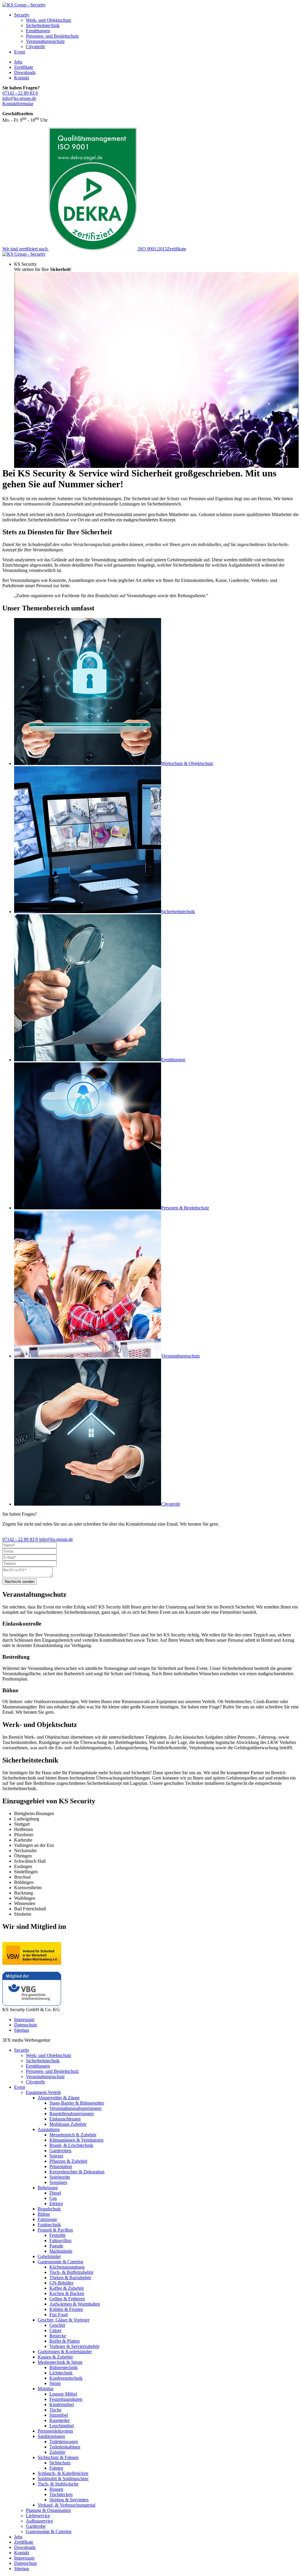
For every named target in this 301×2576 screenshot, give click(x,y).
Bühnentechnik (63, 2367)
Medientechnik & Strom (60, 2362)
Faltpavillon (60, 2241)
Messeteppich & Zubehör (73, 2135)
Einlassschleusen (65, 2119)
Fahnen (56, 2468)
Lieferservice (38, 2516)
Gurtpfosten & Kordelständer (65, 2352)
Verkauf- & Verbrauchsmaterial (66, 2505)
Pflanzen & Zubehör (68, 2161)
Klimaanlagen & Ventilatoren (76, 2140)
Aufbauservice (39, 2521)
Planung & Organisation (48, 2510)
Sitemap (22, 2030)
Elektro (56, 2203)
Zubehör (57, 2452)
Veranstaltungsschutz (45, 41)
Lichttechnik (61, 2373)
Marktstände (61, 2251)
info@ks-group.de (56, 1539)
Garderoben (60, 2151)
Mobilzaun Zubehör (68, 2124)
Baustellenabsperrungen (72, 2114)
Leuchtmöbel (62, 2426)
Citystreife (35, 47)
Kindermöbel (62, 2405)
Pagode (56, 2246)
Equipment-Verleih (43, 2092)
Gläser (55, 2330)
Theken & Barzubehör (70, 2278)
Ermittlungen (38, 31)
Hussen (56, 2489)
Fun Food (58, 2315)
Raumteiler (60, 2420)
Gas (53, 2198)
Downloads (25, 72)
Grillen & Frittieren (67, 2299)
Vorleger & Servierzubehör (74, 2346)
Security (22, 15)
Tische (55, 2410)
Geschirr (57, 2325)
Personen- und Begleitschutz (52, 36)
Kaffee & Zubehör (67, 2288)
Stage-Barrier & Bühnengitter (77, 2103)
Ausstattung (49, 2129)
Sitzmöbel (59, 2415)
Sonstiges (58, 2182)
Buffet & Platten (65, 2341)
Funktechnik (49, 2225)
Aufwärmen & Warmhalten (75, 2304)
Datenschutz (26, 2025)
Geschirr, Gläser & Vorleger (63, 2320)
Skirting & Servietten (69, 2500)
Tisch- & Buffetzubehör (71, 2272)
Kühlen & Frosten (66, 2309)
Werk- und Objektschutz (49, 20)
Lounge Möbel (63, 2394)
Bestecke (58, 2336)
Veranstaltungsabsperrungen (75, 2108)
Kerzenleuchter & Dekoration (77, 2172)
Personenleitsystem (55, 2431)
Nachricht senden (20, 1582)
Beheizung (48, 2188)
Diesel (55, 2193)
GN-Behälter (61, 2283)
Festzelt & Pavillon (55, 2230)
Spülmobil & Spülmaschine (63, 2479)
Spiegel (56, 2156)
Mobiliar (46, 2389)
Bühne (44, 2214)
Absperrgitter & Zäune (59, 2098)
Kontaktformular (18, 104)
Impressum (24, 2020)
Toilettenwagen (64, 2442)
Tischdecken (61, 2494)
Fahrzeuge (47, 2219)
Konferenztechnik (66, 2378)
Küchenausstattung (67, 2267)
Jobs (18, 62)
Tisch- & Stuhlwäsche (58, 2484)
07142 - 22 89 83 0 (20, 93)
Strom (55, 2383)
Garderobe (36, 2526)
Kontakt (22, 78)
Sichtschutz (60, 2463)
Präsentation (61, 2166)
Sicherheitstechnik (43, 25)
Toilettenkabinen (65, 2447)
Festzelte (57, 2235)
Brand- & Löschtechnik (71, 2145)
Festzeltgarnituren (66, 2399)
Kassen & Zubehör (55, 2357)
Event (20, 52)
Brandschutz (49, 2209)
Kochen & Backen (67, 2293)
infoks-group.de (19, 98)
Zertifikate (24, 67)
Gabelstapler (49, 2256)
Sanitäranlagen (51, 2436)
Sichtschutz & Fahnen (58, 2457)
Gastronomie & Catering (60, 2262)
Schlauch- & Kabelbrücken (63, 2473)
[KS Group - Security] (24, 5)
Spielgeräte (60, 2177)
